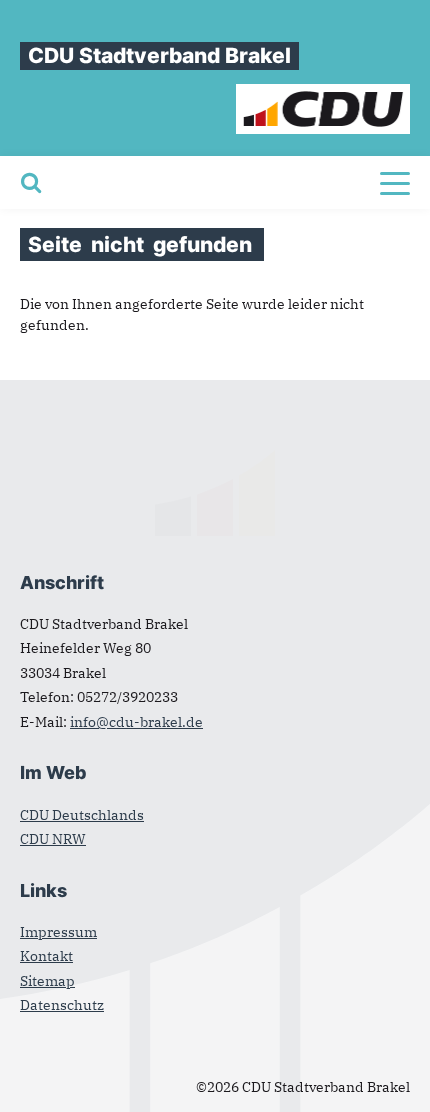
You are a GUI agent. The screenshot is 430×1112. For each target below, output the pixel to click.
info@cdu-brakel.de (136, 722)
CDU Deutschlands (82, 815)
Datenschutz (62, 1005)
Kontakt (46, 956)
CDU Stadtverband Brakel (159, 55)
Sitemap (47, 981)
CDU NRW (53, 839)
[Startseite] (323, 94)
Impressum (58, 932)
